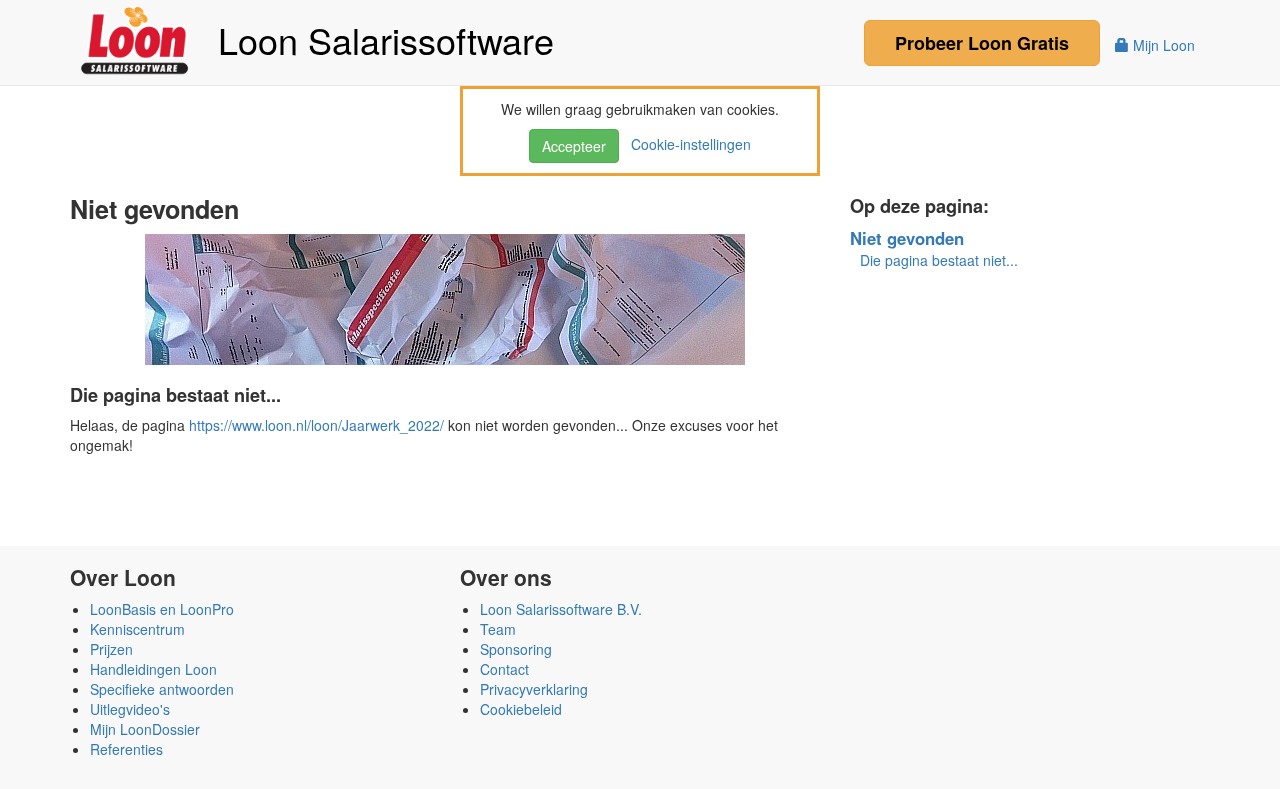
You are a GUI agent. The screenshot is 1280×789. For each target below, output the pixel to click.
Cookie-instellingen (687, 144)
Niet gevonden (907, 238)
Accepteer (574, 146)
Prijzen (111, 649)
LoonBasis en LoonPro (162, 609)
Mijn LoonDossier (145, 729)
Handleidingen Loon (153, 669)
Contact (504, 669)
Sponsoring (516, 649)
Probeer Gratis (982, 43)
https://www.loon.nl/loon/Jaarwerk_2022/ (316, 425)
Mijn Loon (1162, 45)
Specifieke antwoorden (162, 689)
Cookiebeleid (521, 709)
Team (498, 629)
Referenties (126, 749)
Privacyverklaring (534, 689)
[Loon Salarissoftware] (136, 38)
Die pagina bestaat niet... (939, 260)
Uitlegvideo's (130, 709)
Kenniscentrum (137, 629)
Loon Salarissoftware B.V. (561, 609)
